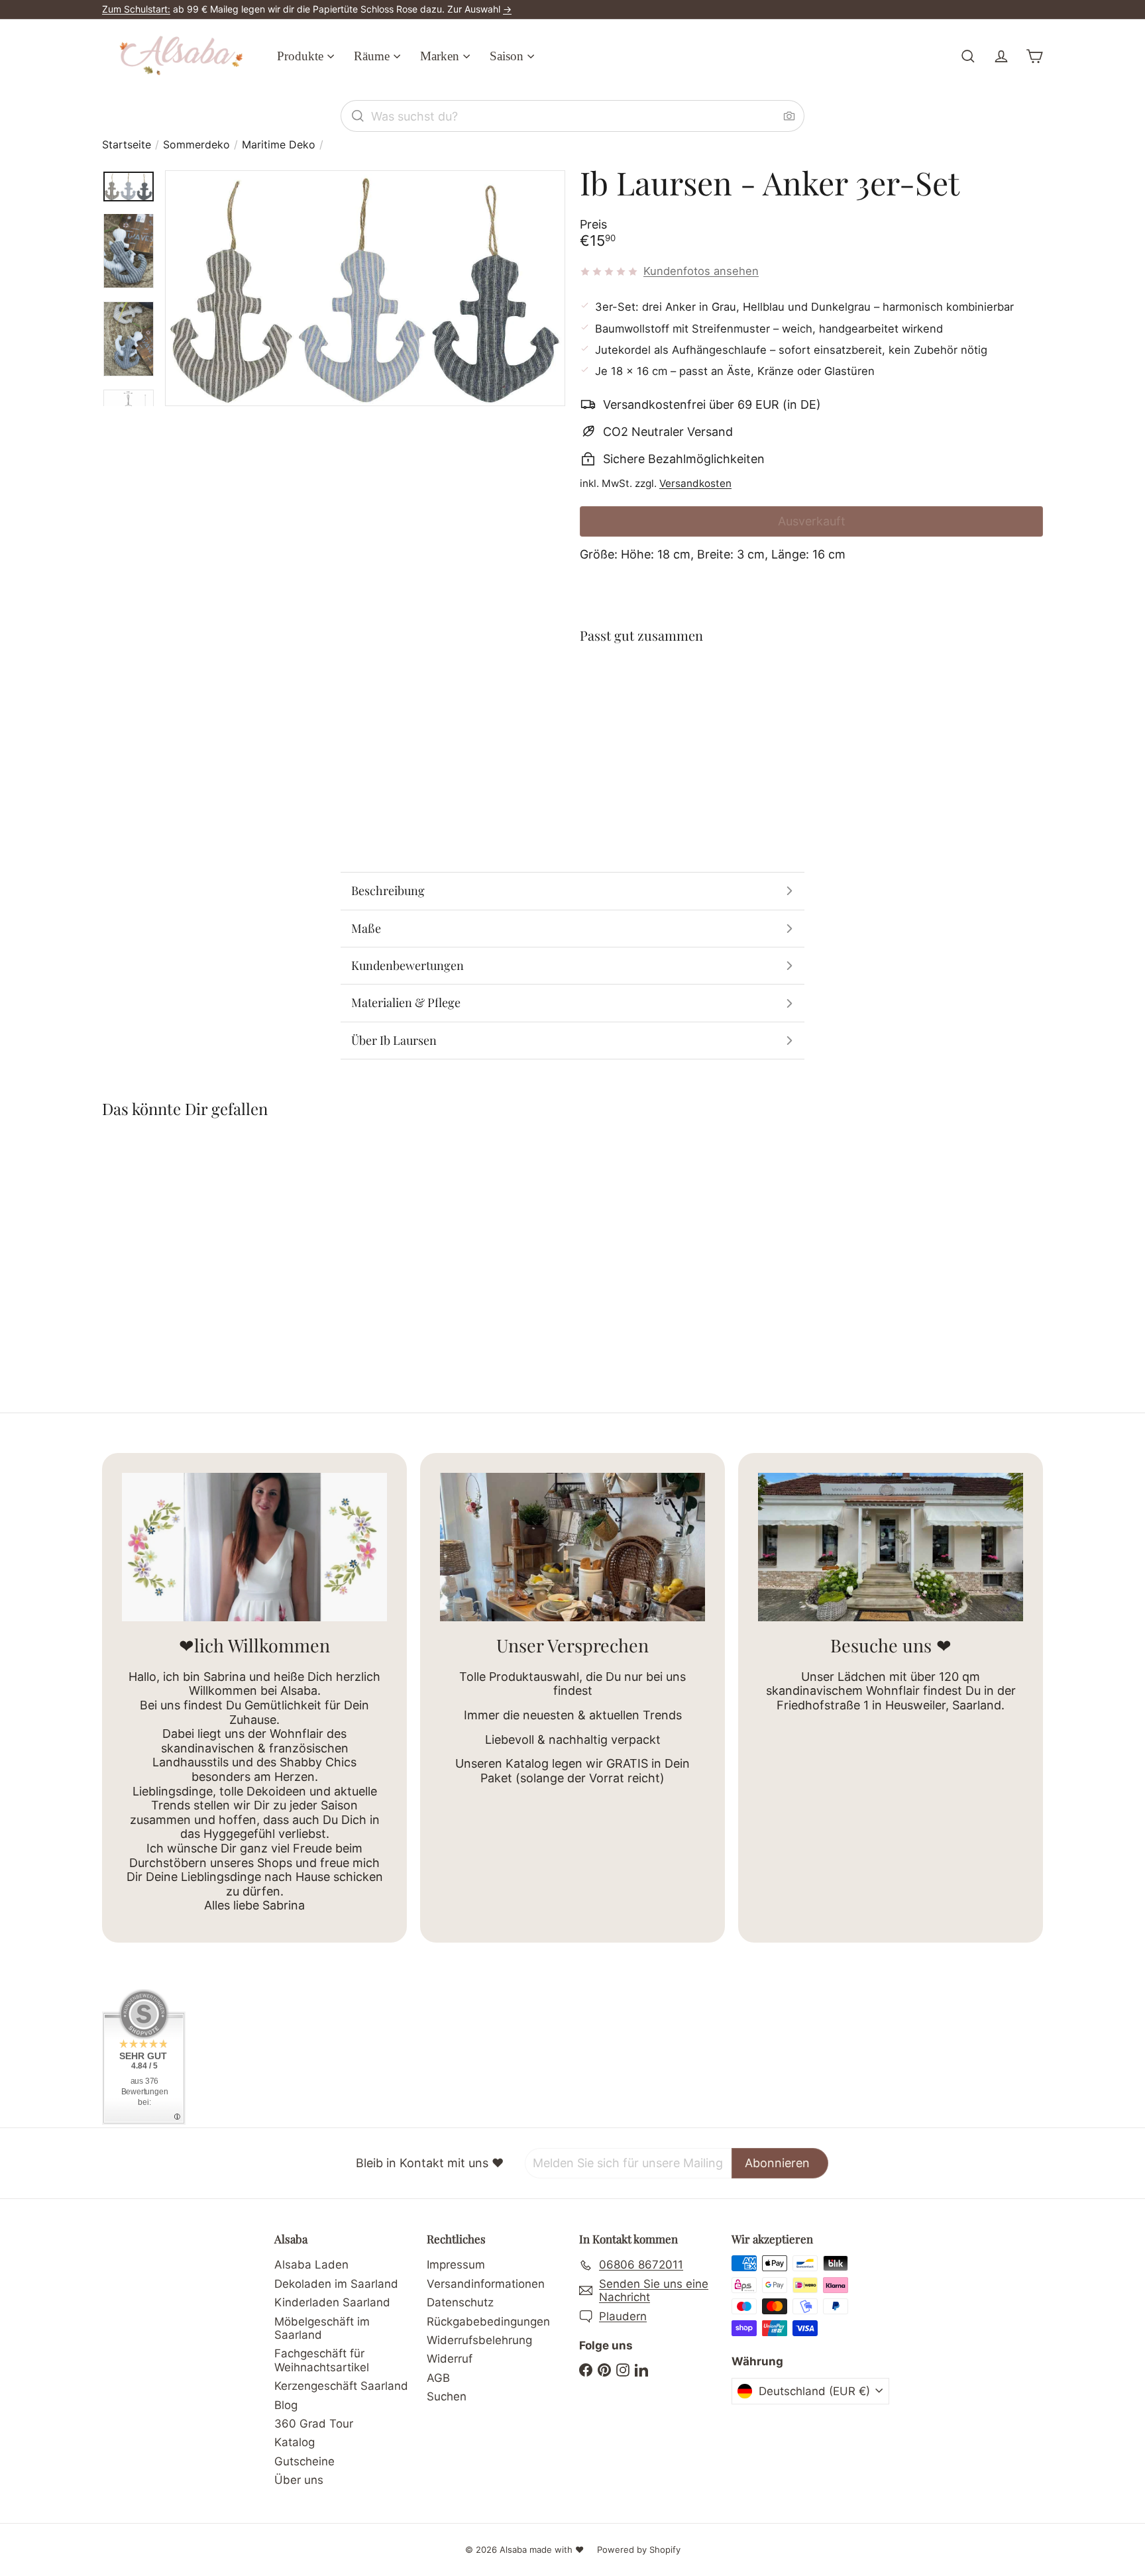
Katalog (295, 2442)
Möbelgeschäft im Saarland (322, 2328)
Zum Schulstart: (136, 9)
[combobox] (572, 116)
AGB (438, 2378)
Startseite (127, 145)
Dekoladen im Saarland (336, 2284)
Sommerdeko (196, 145)
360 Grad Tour (314, 2424)
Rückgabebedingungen (488, 2322)
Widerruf (450, 2359)
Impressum (456, 2265)
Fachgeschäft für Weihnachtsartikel (322, 2360)
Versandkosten (695, 483)
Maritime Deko (279, 145)
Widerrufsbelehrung (479, 2340)
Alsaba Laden (311, 2265)
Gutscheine (304, 2461)
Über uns (299, 2480)
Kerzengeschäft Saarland (341, 2386)
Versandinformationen (486, 2284)
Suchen (447, 2396)
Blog (286, 2405)
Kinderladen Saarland (332, 2302)
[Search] (358, 116)
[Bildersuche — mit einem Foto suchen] (789, 116)
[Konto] (1001, 56)
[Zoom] (365, 288)
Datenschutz (460, 2302)
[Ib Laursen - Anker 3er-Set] (811, 704)
